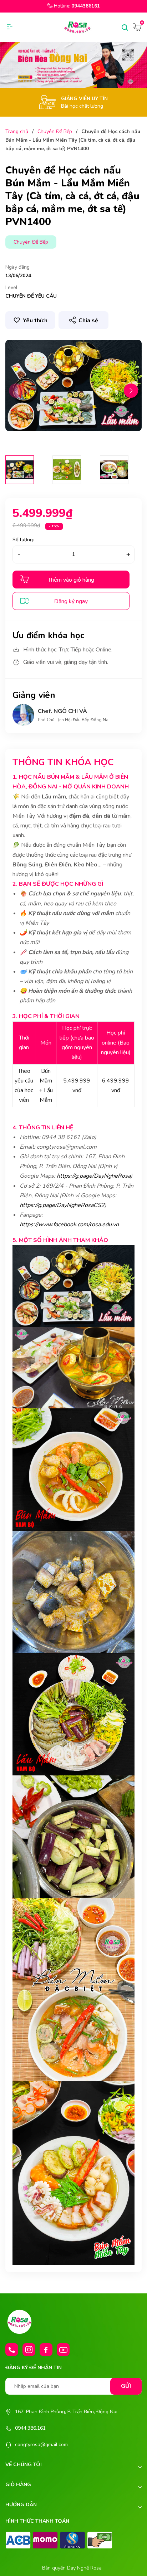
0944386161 (86, 6)
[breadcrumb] (73, 65)
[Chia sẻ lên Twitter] (92, 334)
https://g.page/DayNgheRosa (94, 1176)
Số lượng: (23, 540)
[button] (131, 391)
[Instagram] (29, 2350)
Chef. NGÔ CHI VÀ (62, 711)
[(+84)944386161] (12, 2350)
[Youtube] (63, 2350)
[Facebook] (46, 2350)
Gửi (126, 2386)
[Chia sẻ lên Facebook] (79, 334)
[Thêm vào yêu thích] (30, 320)
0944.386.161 (30, 2428)
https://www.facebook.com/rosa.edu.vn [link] (69, 1225)
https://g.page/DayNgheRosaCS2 (62, 1205)
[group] (73, 385)
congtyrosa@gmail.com (41, 2445)
